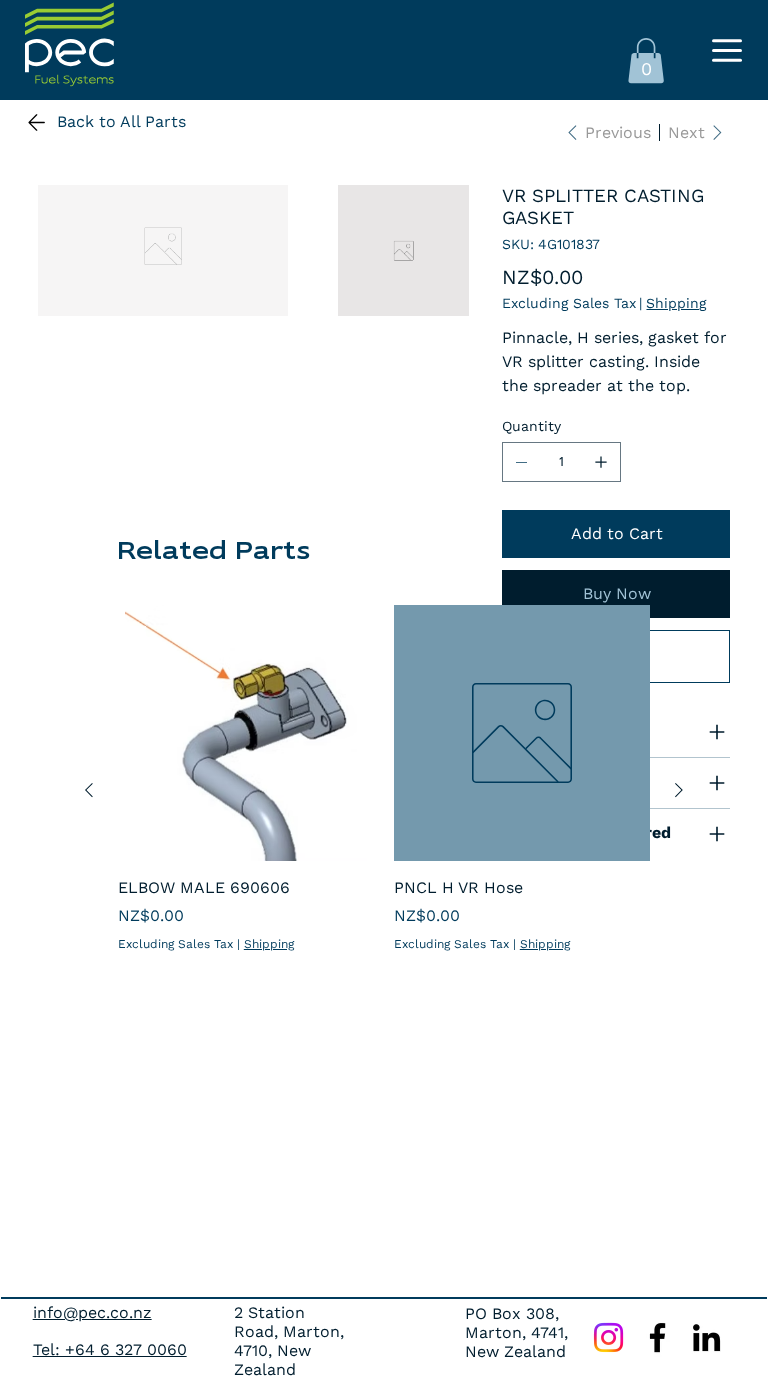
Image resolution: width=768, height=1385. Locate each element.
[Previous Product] (89, 790)
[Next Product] (679, 790)
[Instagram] (608, 1337)
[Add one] (601, 462)
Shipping (269, 944)
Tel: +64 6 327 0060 (110, 1349)
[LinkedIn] (706, 1337)
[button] (646, 60)
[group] (384, 790)
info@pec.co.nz (92, 1312)
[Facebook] (657, 1337)
